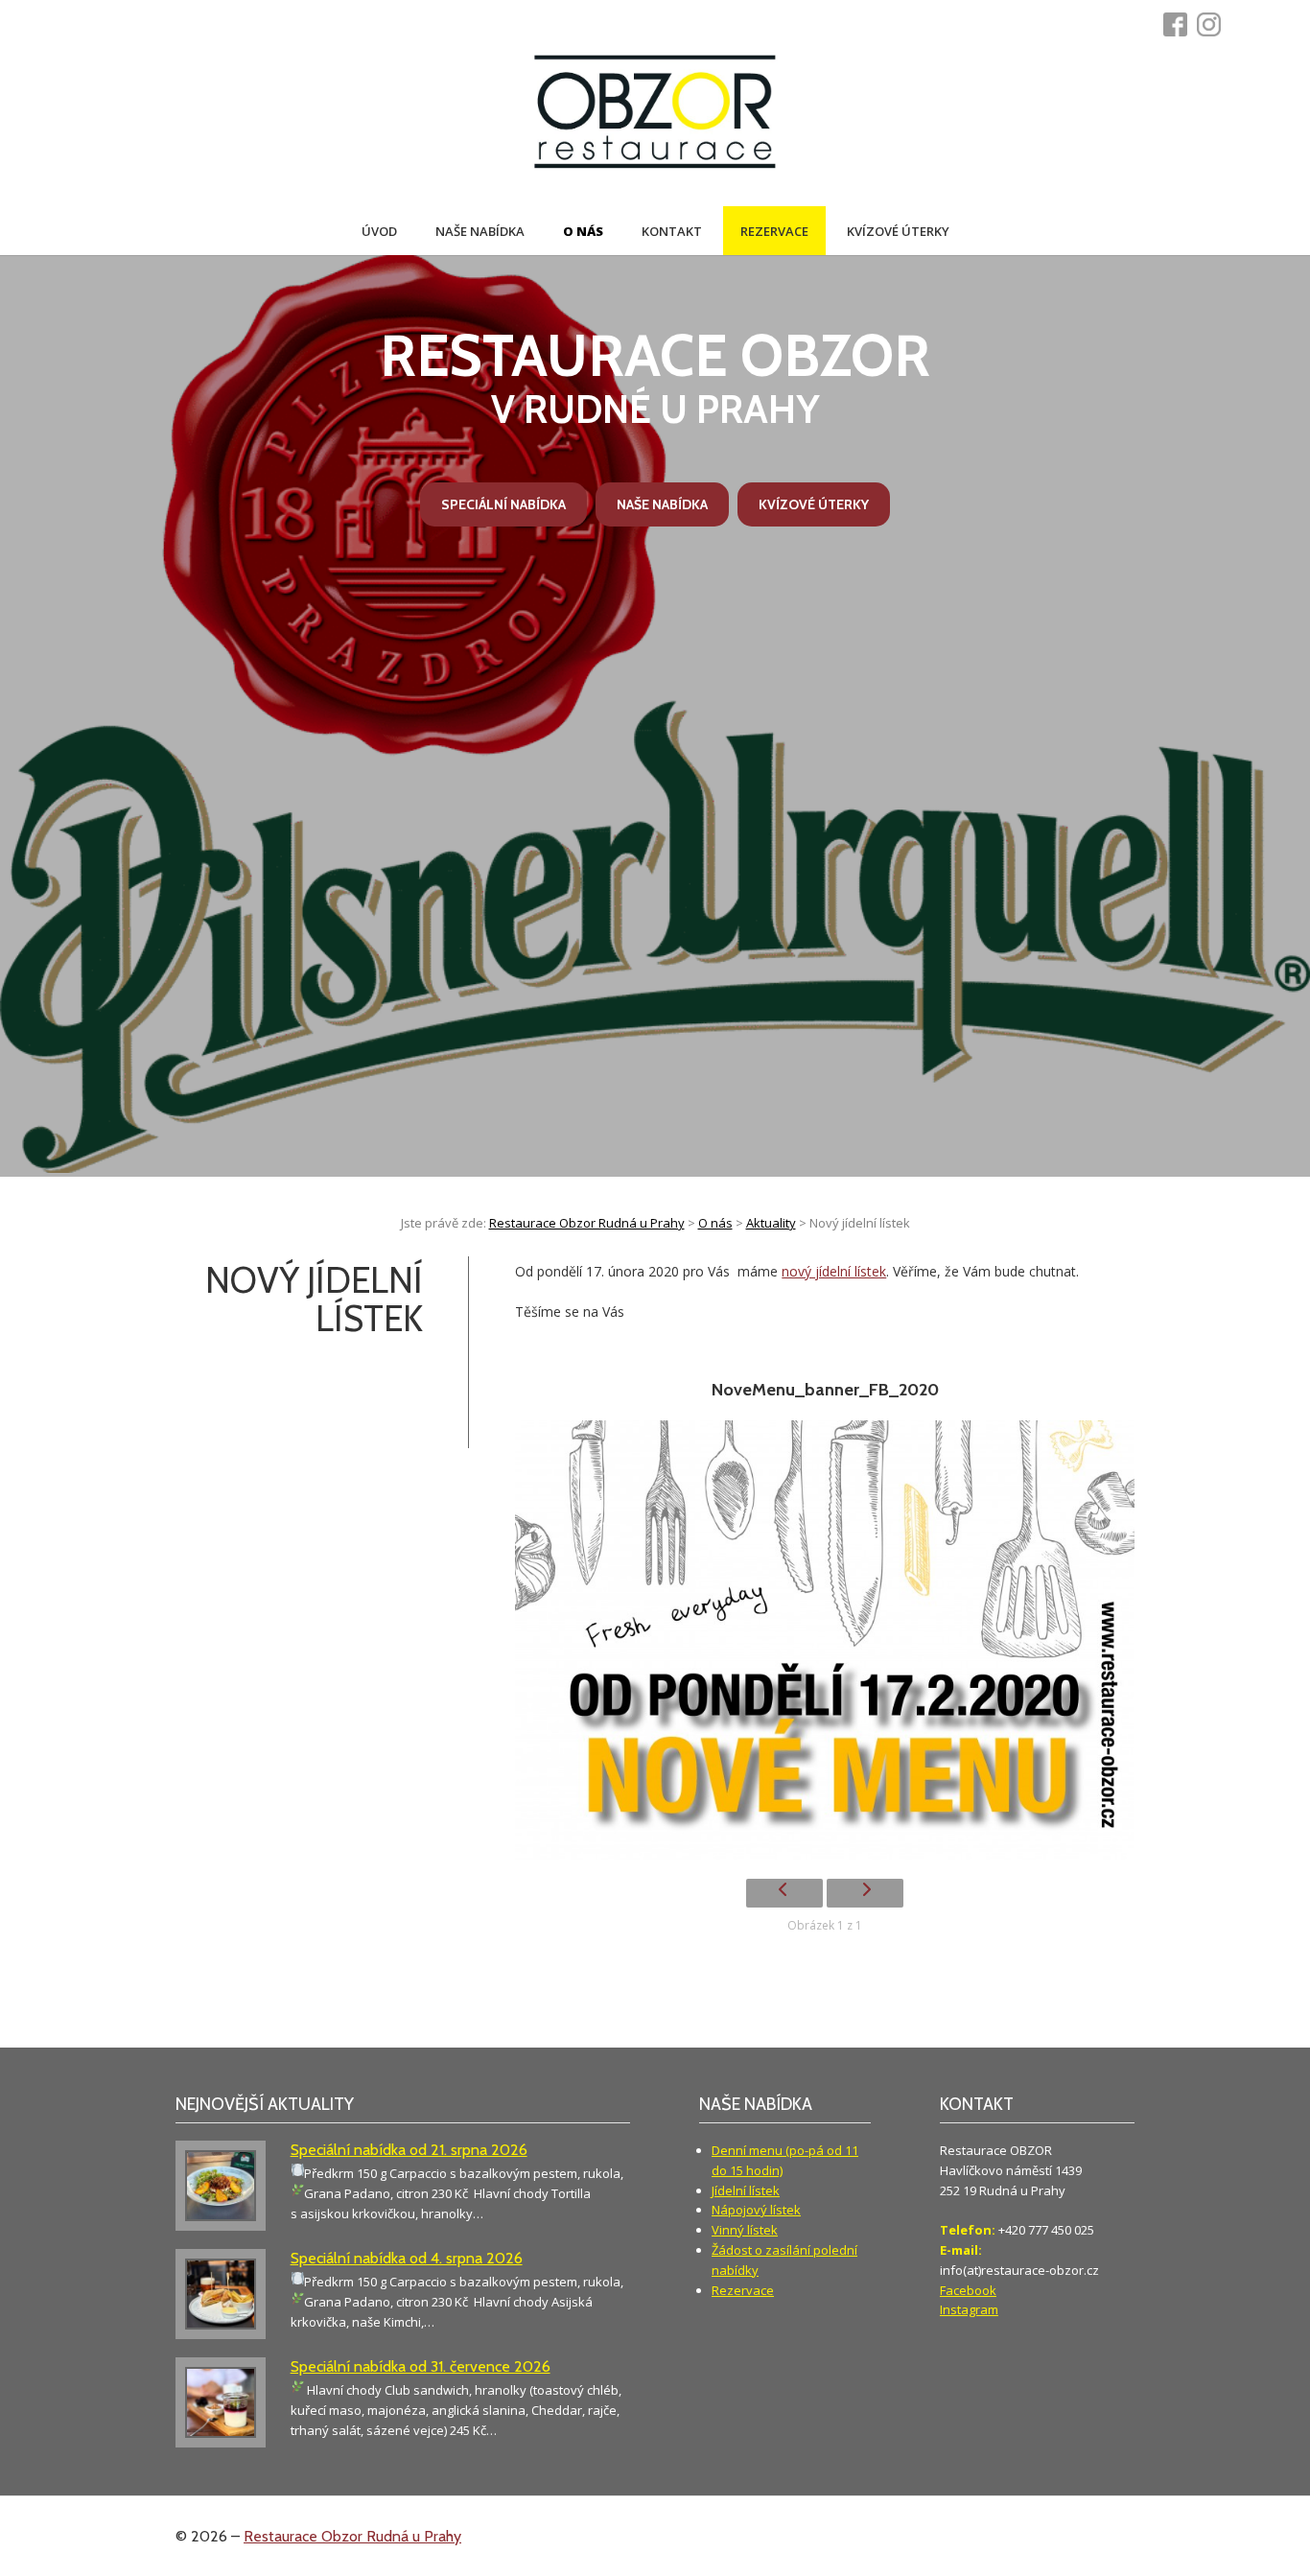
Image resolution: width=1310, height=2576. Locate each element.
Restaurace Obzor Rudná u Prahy (352, 2536)
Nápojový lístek (756, 2210)
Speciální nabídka (503, 504)
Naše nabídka (480, 231)
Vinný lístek (745, 2230)
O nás (583, 231)
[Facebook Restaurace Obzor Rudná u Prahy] (1180, 24)
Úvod (379, 231)
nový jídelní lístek (834, 1271)
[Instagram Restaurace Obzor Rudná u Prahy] (1214, 24)
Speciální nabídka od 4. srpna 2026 (407, 2258)
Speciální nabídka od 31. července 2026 (421, 2366)
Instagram (969, 2309)
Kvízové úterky (898, 231)
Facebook (968, 2290)
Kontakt (672, 231)
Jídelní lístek (746, 2190)
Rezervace (774, 231)
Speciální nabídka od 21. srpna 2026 (409, 2150)
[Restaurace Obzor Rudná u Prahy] (655, 114)
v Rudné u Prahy (655, 377)
